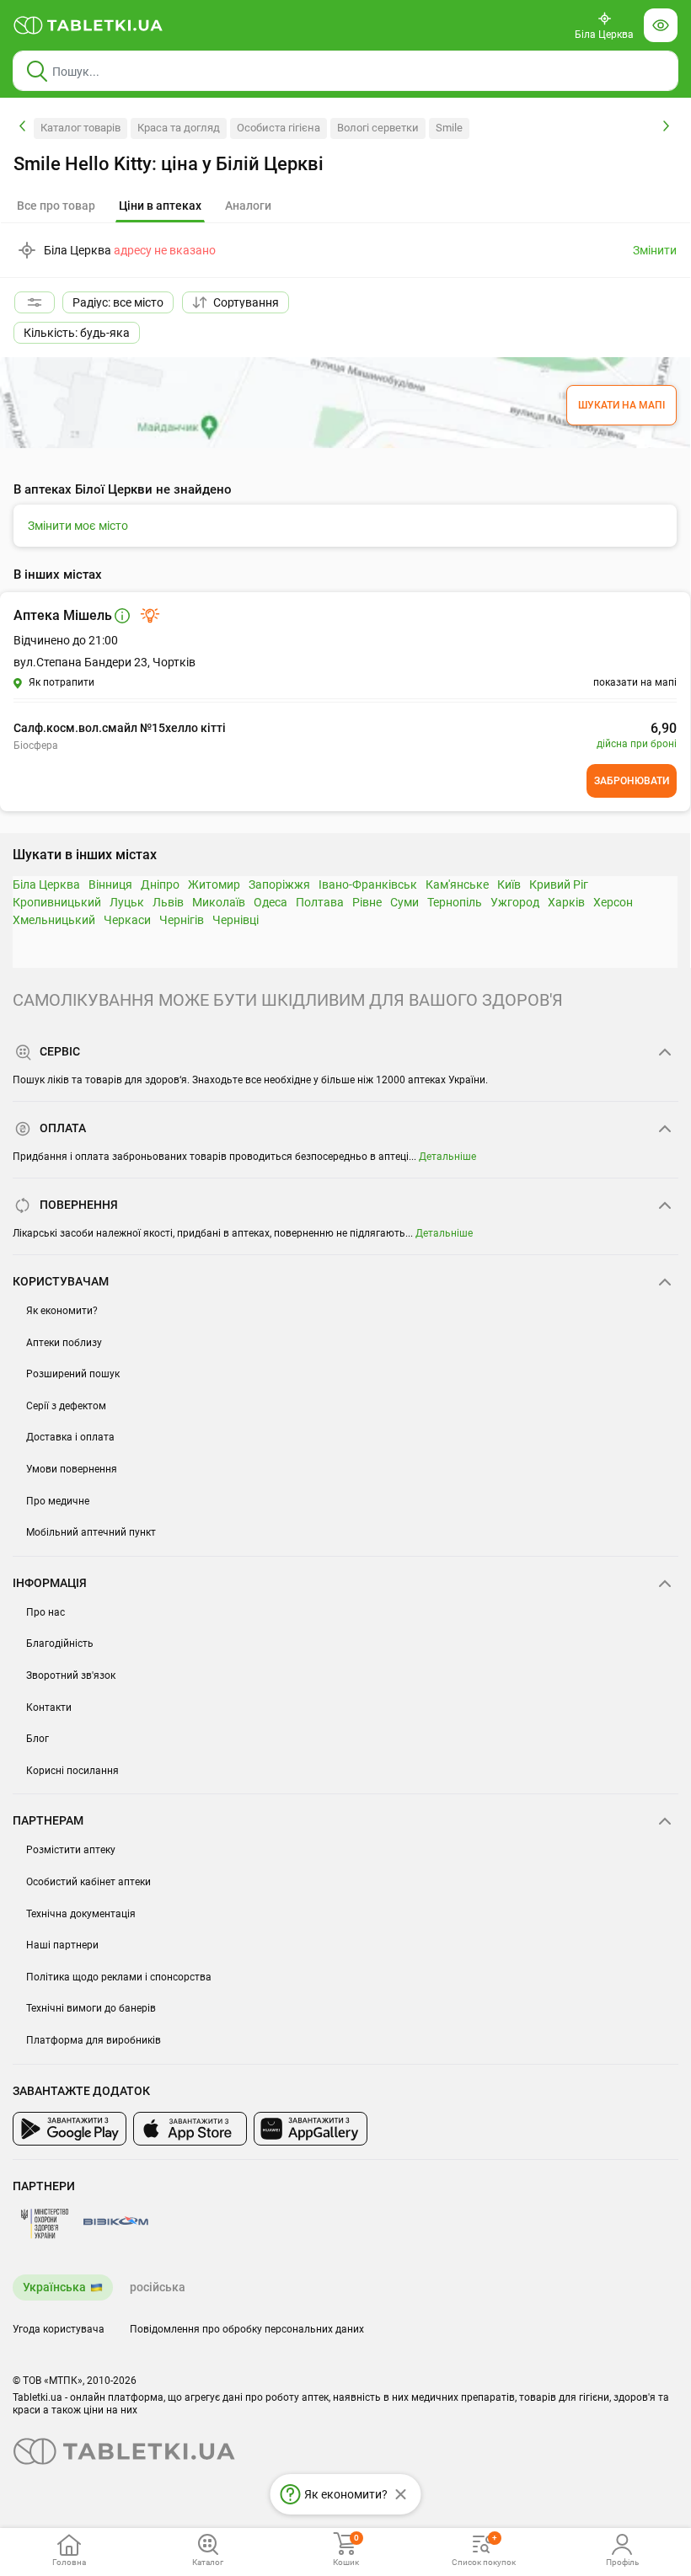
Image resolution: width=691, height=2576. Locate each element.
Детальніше (447, 1157)
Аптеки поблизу (64, 1343)
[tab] (160, 206)
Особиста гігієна (279, 128)
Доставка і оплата (70, 1437)
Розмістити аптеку (71, 1850)
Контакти (49, 1708)
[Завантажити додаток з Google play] (70, 2129)
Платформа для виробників (94, 2040)
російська (158, 2287)
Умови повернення (72, 1469)
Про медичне (58, 1501)
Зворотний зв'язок (71, 1675)
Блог (37, 1739)
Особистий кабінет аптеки (88, 1882)
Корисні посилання (72, 1771)
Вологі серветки (378, 128)
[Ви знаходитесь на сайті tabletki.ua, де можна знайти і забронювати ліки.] (88, 25)
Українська (54, 2287)
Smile (449, 128)
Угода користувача (59, 2329)
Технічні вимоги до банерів (91, 2008)
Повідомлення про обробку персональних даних (247, 2329)
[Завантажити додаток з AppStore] (190, 2129)
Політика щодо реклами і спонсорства (119, 1977)
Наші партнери (62, 1945)
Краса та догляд (179, 128)
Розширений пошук (73, 1374)
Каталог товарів (80, 128)
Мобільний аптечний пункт (91, 1532)
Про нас (46, 1612)
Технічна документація (81, 1914)
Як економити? (62, 1311)
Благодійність (60, 1643)
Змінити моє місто (78, 526)
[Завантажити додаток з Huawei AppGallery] (311, 2129)
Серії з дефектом (66, 1406)
